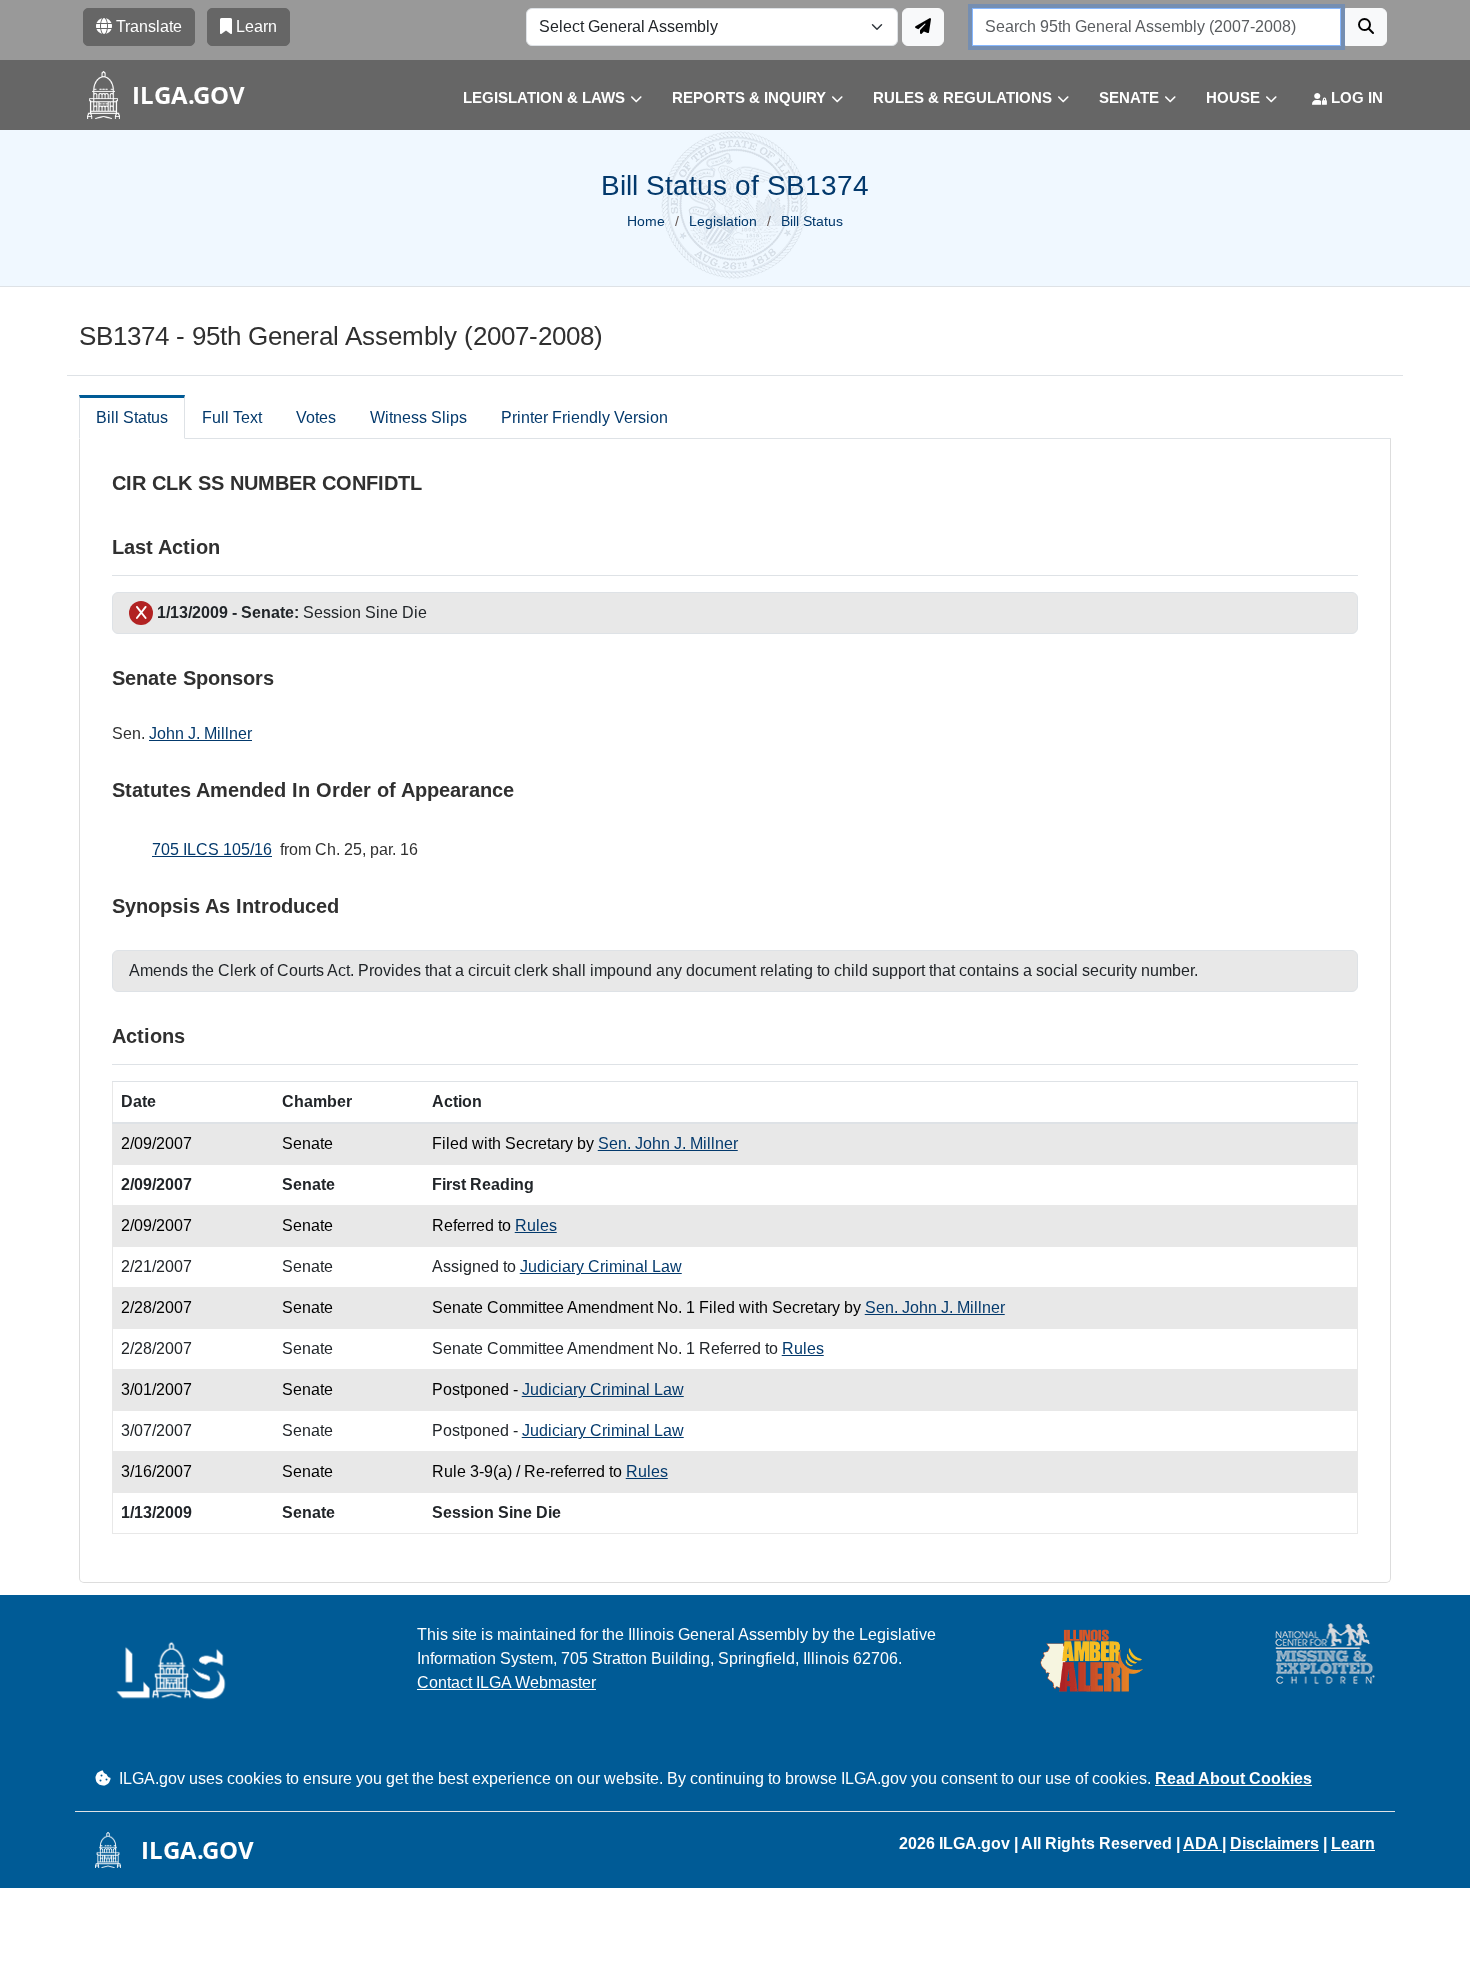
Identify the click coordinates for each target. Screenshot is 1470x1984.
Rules (536, 1225)
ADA (1202, 1843)
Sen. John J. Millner (668, 1143)
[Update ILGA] (923, 27)
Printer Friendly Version (584, 417)
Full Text (232, 417)
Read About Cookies (1233, 1778)
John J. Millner (200, 733)
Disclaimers (1274, 1843)
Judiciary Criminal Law (601, 1266)
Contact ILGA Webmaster (506, 1682)
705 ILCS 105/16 (212, 849)
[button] (537, 98)
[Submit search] (1366, 27)
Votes (316, 417)
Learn (1353, 1843)
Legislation (723, 221)
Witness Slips (418, 417)
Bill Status (132, 417)
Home (646, 221)
